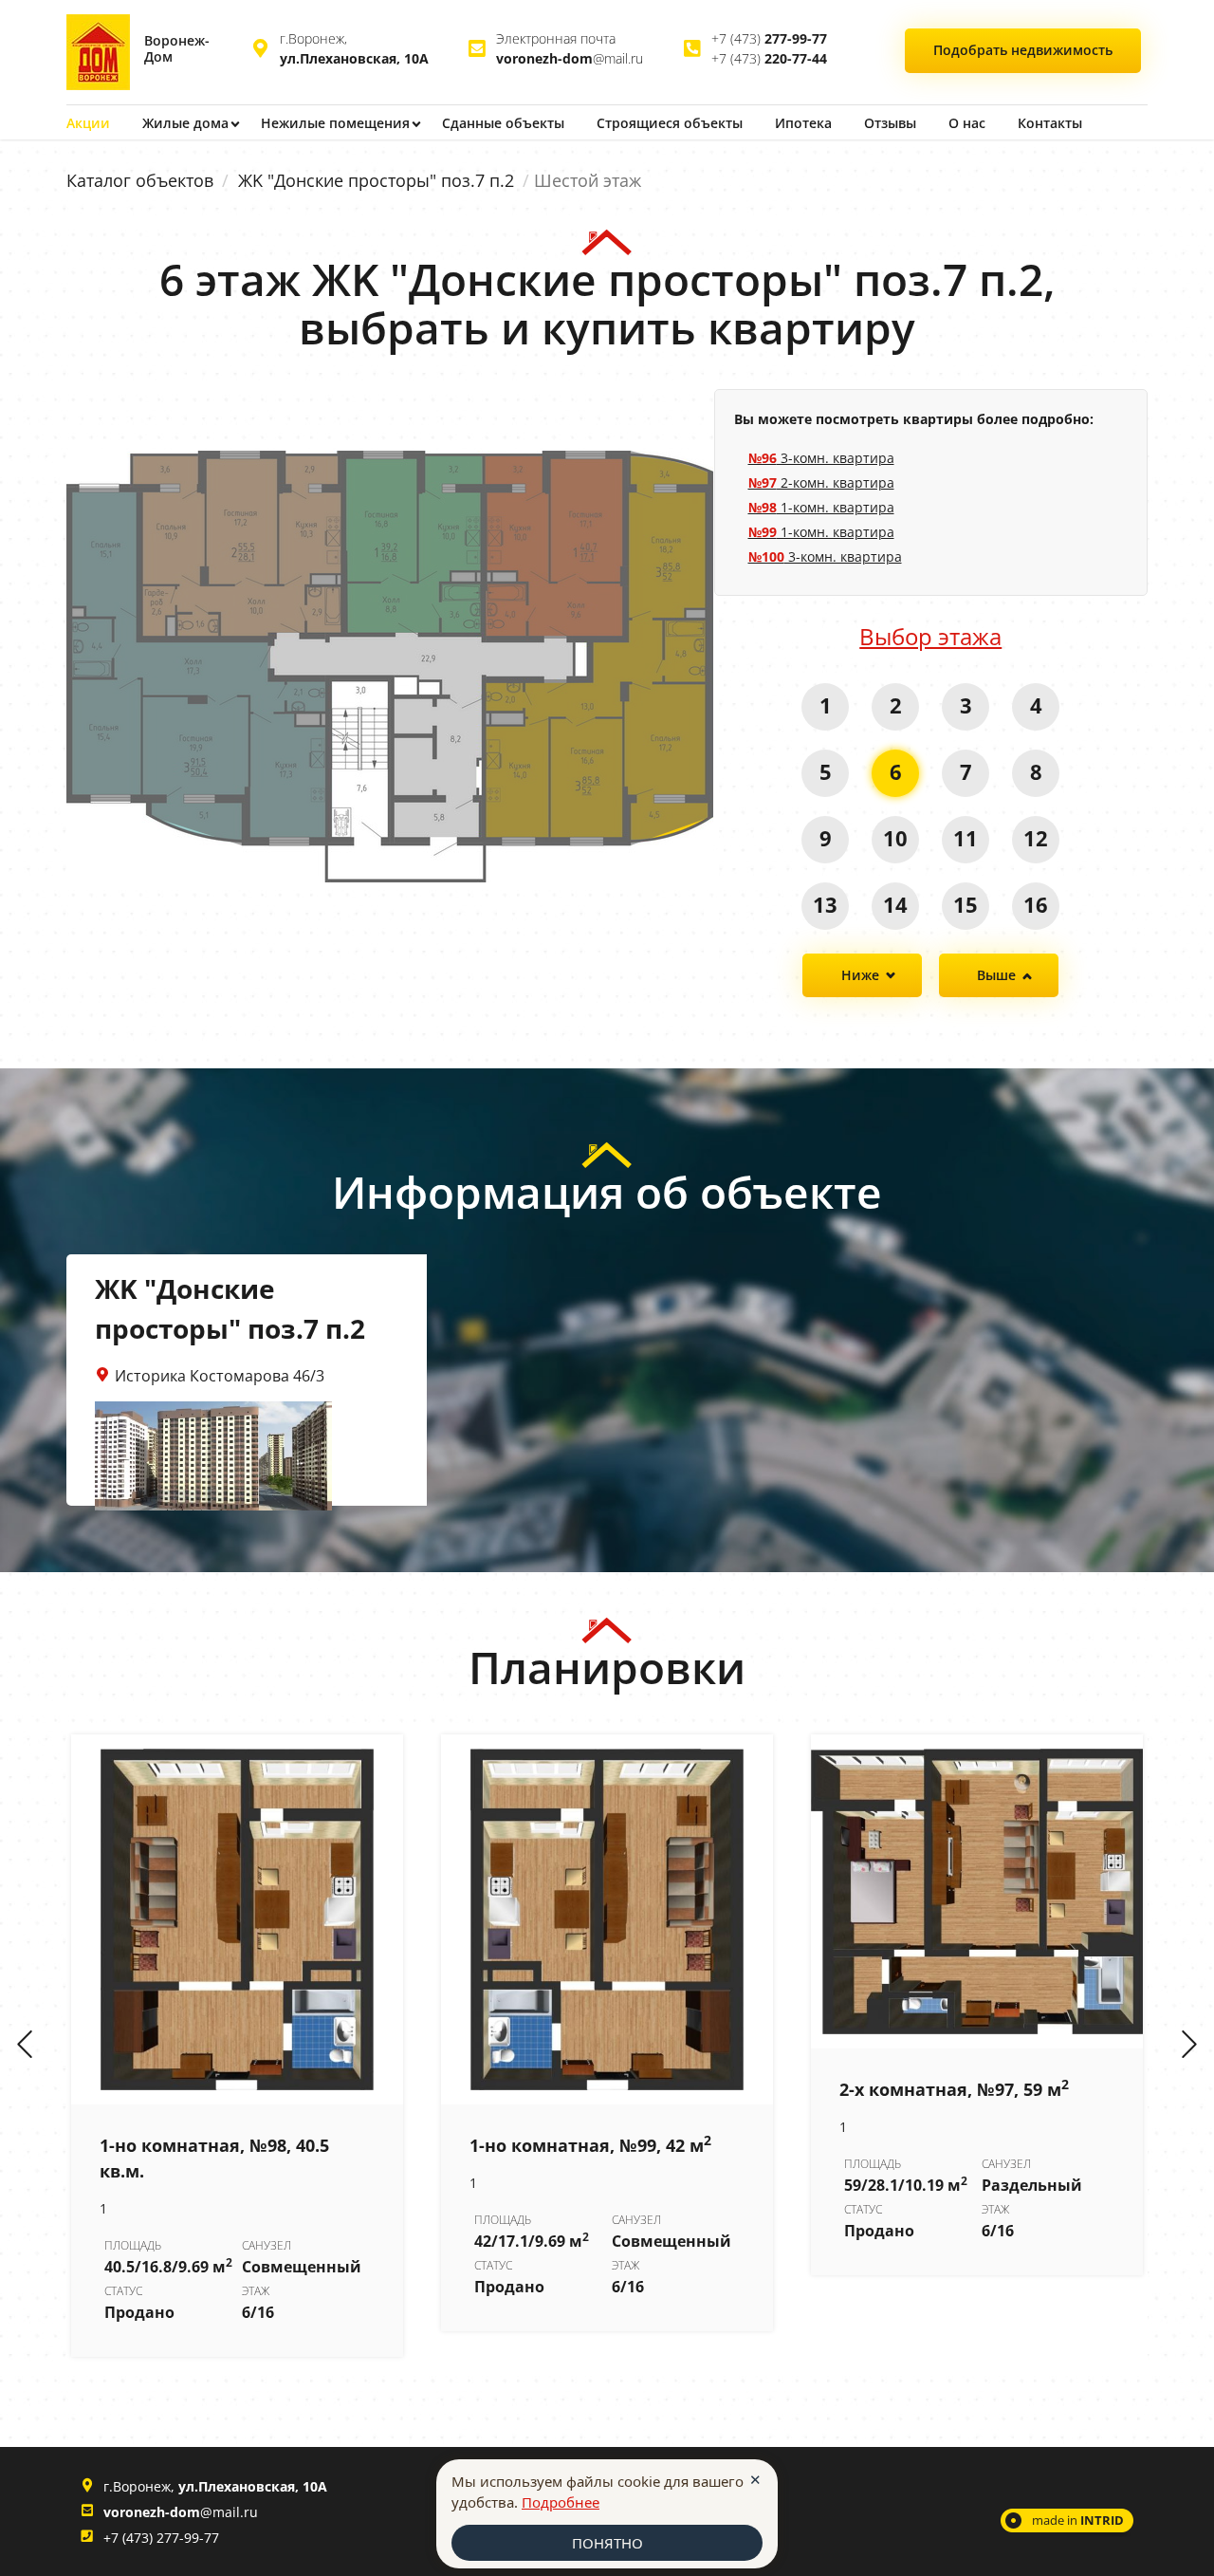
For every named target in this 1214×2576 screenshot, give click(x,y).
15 (966, 904)
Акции (88, 123)
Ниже (860, 975)
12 (1036, 838)
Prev (25, 2046)
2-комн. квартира (821, 482)
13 (825, 904)
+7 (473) (769, 38)
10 (895, 838)
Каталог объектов (140, 180)
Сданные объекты (503, 123)
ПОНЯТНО (607, 2543)
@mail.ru (570, 58)
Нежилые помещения (335, 123)
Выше (996, 975)
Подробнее (561, 2502)
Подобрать (1023, 50)
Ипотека (803, 123)
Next (1189, 2046)
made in (1078, 2520)
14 (895, 904)
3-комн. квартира (821, 458)
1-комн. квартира (821, 507)
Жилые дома (185, 123)
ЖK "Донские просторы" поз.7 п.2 (376, 180)
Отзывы (890, 123)
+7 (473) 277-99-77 (161, 2538)
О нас (967, 123)
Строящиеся (670, 123)
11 (966, 838)
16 (1036, 904)
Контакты (1050, 123)
